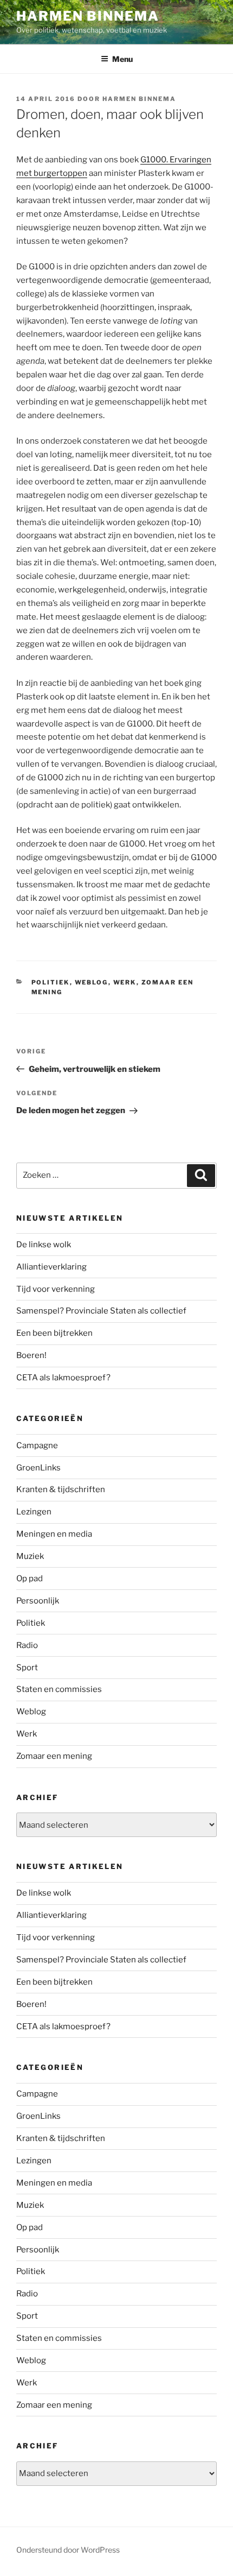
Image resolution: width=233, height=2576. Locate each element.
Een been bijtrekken (54, 1333)
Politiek (51, 982)
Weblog (92, 982)
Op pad (30, 1579)
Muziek (30, 1556)
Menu (122, 59)
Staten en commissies (59, 1689)
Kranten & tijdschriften (61, 1489)
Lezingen (34, 1512)
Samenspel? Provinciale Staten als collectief (101, 1311)
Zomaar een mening (54, 1756)
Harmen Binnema (88, 16)
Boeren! (31, 1355)
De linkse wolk (44, 1245)
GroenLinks (38, 1468)
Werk (125, 982)
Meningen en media (54, 1534)
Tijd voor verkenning (56, 1289)
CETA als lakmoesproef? (63, 1378)
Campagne (37, 1445)
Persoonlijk (38, 1601)
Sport (27, 1668)
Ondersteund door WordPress (68, 2550)
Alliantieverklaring (51, 1267)
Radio (27, 1645)
